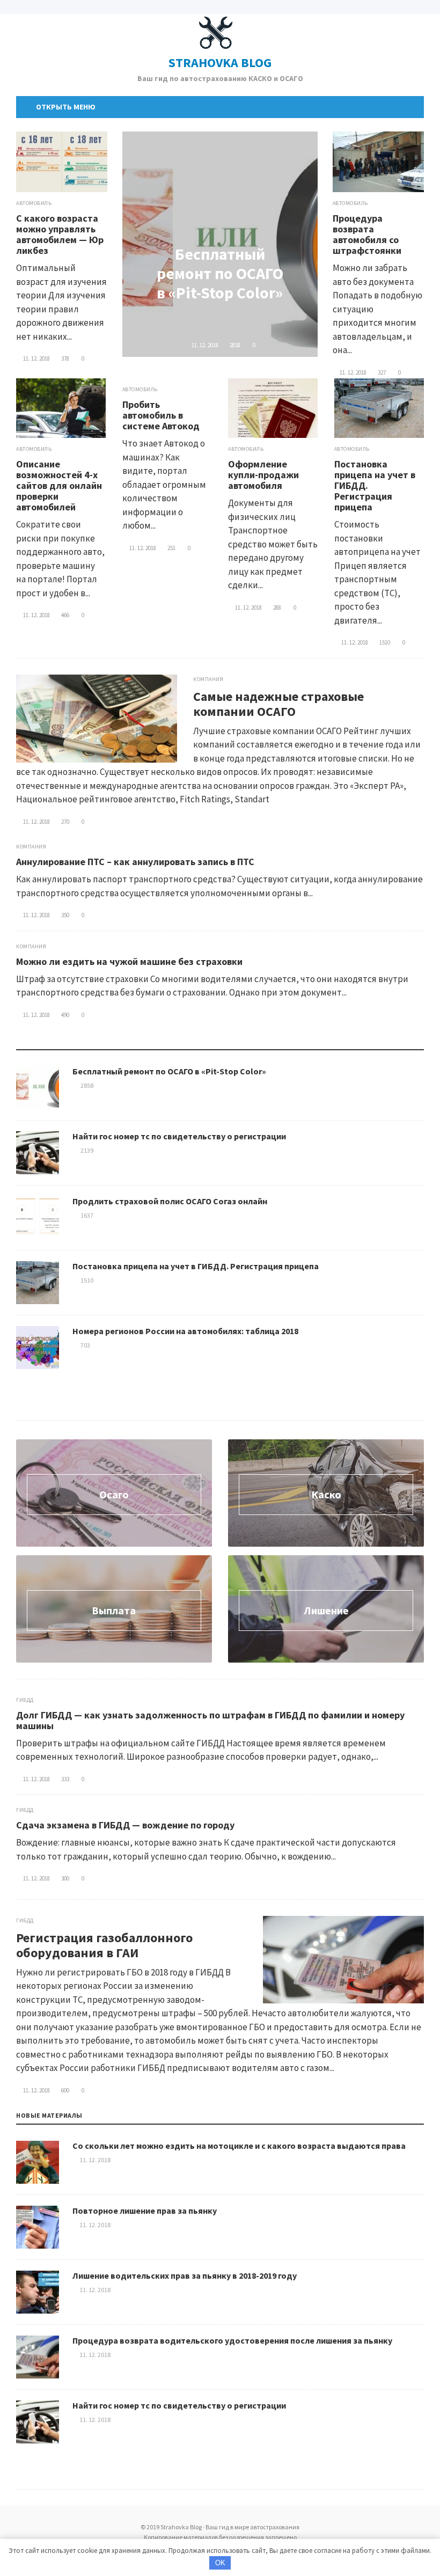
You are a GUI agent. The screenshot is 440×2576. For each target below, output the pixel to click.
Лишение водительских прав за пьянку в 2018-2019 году (185, 2275)
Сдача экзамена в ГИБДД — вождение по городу (125, 1825)
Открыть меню (64, 107)
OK (220, 2563)
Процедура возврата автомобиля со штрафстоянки (367, 234)
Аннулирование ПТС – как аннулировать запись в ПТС (135, 862)
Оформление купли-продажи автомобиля (263, 475)
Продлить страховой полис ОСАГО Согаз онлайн (170, 1201)
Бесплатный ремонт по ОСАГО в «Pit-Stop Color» (220, 273)
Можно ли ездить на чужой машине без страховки (129, 961)
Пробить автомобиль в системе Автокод (161, 415)
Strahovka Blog (220, 63)
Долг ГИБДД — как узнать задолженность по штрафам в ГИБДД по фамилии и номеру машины (210, 1720)
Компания (208, 679)
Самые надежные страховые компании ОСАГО (278, 704)
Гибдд (25, 1700)
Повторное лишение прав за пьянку (145, 2211)
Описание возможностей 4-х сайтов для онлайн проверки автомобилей (59, 485)
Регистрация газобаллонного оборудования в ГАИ (104, 1945)
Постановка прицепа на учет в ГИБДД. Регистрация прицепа (196, 1266)
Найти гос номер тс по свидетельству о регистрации (179, 1136)
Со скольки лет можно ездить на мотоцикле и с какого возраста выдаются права (239, 2146)
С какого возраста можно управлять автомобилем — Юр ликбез (60, 234)
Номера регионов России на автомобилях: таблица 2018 (185, 1331)
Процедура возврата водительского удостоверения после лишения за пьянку (232, 2340)
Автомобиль (34, 203)
